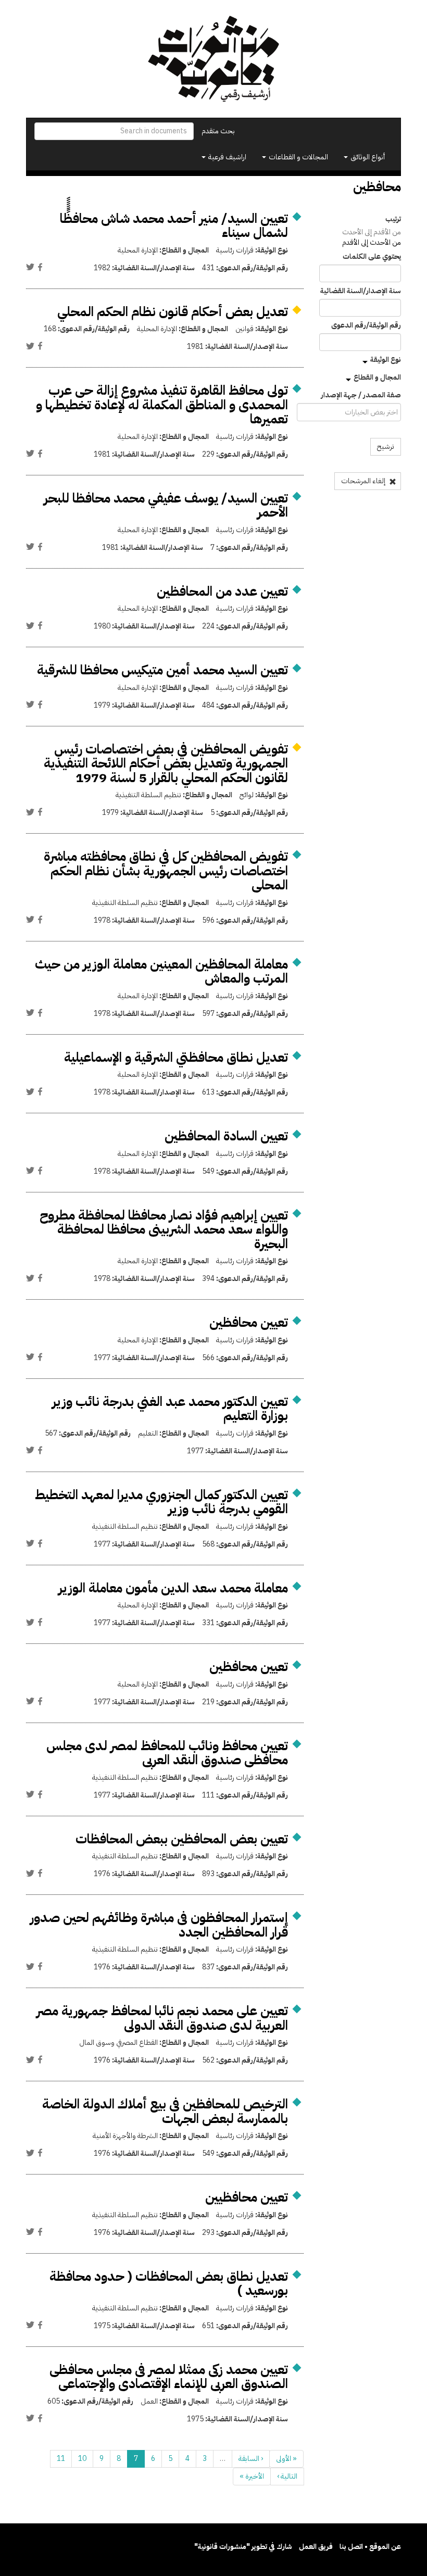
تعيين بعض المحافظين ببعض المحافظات (182, 1839)
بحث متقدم (218, 131)
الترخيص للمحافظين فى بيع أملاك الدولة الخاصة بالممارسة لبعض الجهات (165, 2111)
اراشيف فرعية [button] (227, 157)
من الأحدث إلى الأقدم (372, 242)
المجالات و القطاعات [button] (298, 157)
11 (61, 2459)
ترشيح (386, 447)
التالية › (287, 2476)
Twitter (30, 267)
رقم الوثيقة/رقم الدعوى (366, 325)
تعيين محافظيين (247, 2197)
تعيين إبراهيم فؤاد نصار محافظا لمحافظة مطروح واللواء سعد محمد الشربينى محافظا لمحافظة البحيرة (164, 1229)
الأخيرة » (252, 2476)
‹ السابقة (251, 2459)
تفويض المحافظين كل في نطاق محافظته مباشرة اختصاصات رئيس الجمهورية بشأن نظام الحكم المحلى (166, 871)
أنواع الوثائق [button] (367, 157)
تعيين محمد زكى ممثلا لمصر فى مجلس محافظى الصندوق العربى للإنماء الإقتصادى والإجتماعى (169, 2377)
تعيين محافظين (249, 1322)
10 (82, 2459)
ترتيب (393, 219)
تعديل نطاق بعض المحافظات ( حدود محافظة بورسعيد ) (169, 2284)
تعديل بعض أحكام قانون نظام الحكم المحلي (173, 312)
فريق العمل (316, 2547)
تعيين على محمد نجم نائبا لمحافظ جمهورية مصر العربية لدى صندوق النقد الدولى (162, 2018)
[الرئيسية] (213, 59)
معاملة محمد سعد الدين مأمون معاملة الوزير (173, 1588)
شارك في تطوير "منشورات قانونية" (243, 2547)
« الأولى (286, 2459)
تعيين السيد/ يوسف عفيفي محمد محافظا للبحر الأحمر (166, 505)
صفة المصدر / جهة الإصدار (361, 395)
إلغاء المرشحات (364, 481)
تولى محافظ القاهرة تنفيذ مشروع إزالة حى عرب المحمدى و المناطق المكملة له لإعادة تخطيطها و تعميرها (162, 405)
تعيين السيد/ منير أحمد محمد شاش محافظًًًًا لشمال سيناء (174, 226)
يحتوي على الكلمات (372, 257)
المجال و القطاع (377, 377)
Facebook (40, 267)
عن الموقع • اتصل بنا (370, 2547)
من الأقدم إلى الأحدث (372, 232)
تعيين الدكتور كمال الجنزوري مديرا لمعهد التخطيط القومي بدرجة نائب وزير (161, 1502)
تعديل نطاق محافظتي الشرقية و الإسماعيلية (176, 1057)
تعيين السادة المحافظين (226, 1136)
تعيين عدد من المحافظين (222, 591)
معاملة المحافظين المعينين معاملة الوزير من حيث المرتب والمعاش (161, 971)
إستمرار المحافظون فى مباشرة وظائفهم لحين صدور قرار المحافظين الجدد (159, 1925)
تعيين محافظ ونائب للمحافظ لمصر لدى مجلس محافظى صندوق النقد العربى (167, 1753)
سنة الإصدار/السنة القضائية (361, 291)
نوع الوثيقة (386, 360)
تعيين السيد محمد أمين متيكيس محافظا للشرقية (162, 670)
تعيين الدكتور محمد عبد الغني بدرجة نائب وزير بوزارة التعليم (170, 1409)
